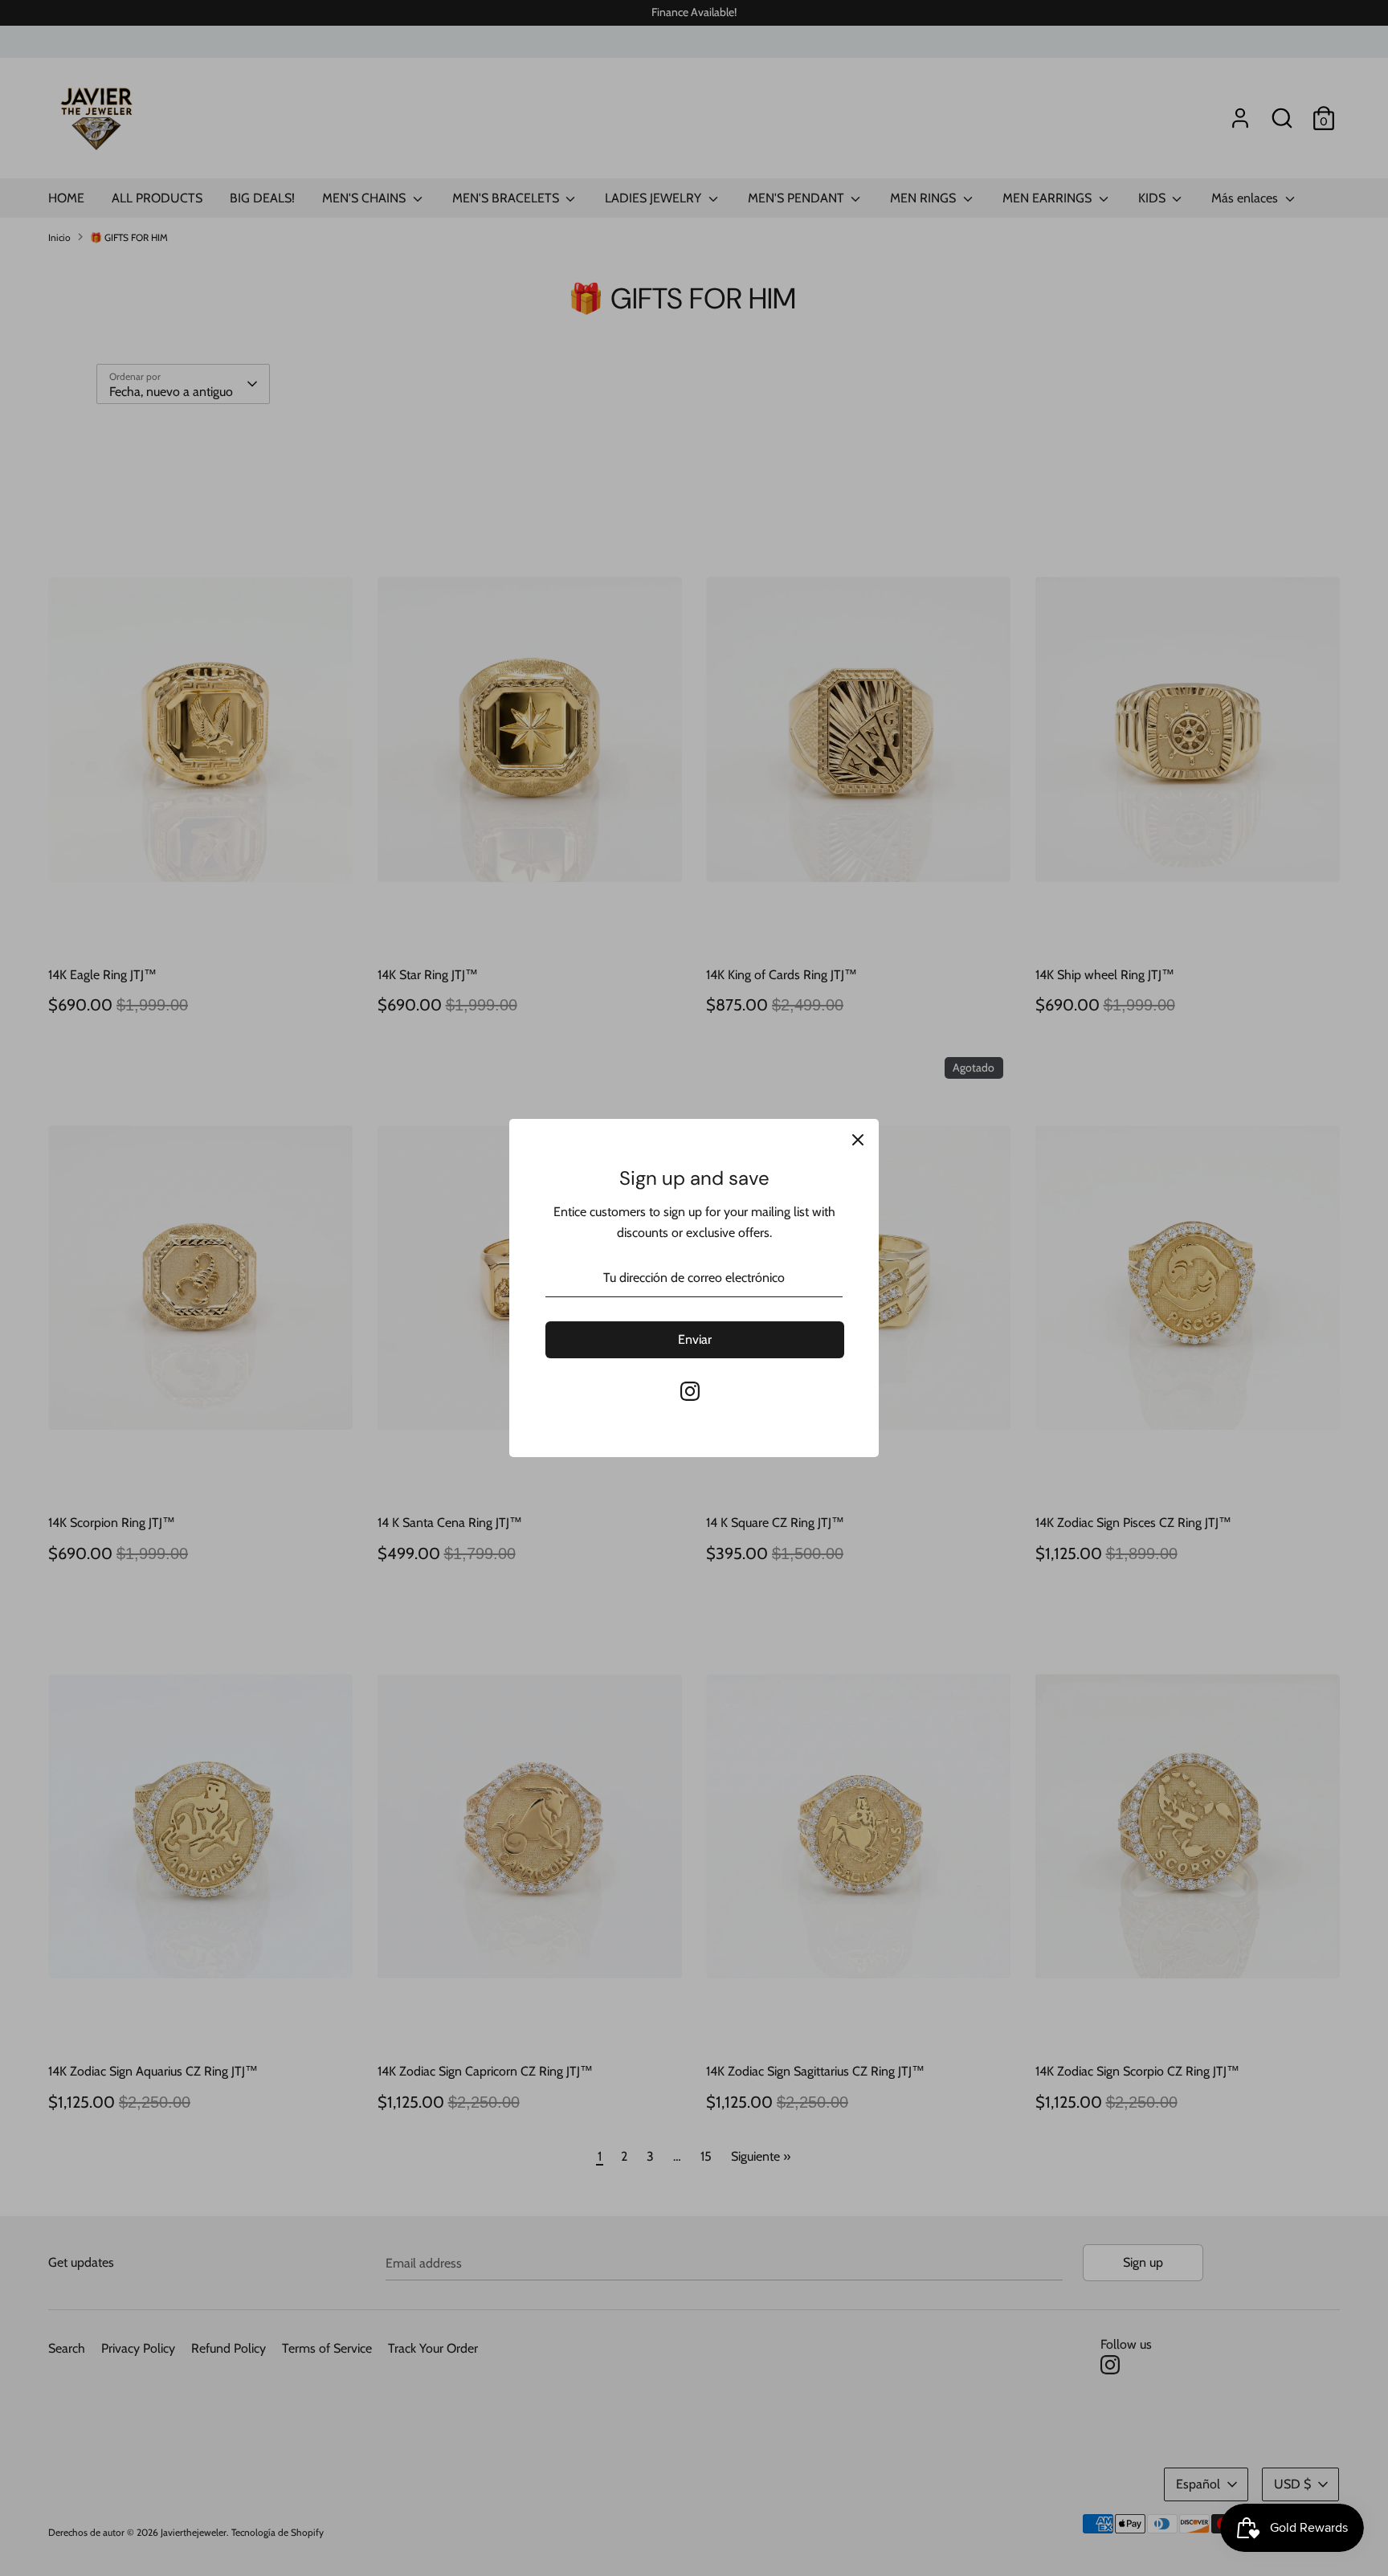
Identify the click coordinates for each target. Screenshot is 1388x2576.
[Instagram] (690, 1391)
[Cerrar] (858, 1140)
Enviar (695, 1339)
